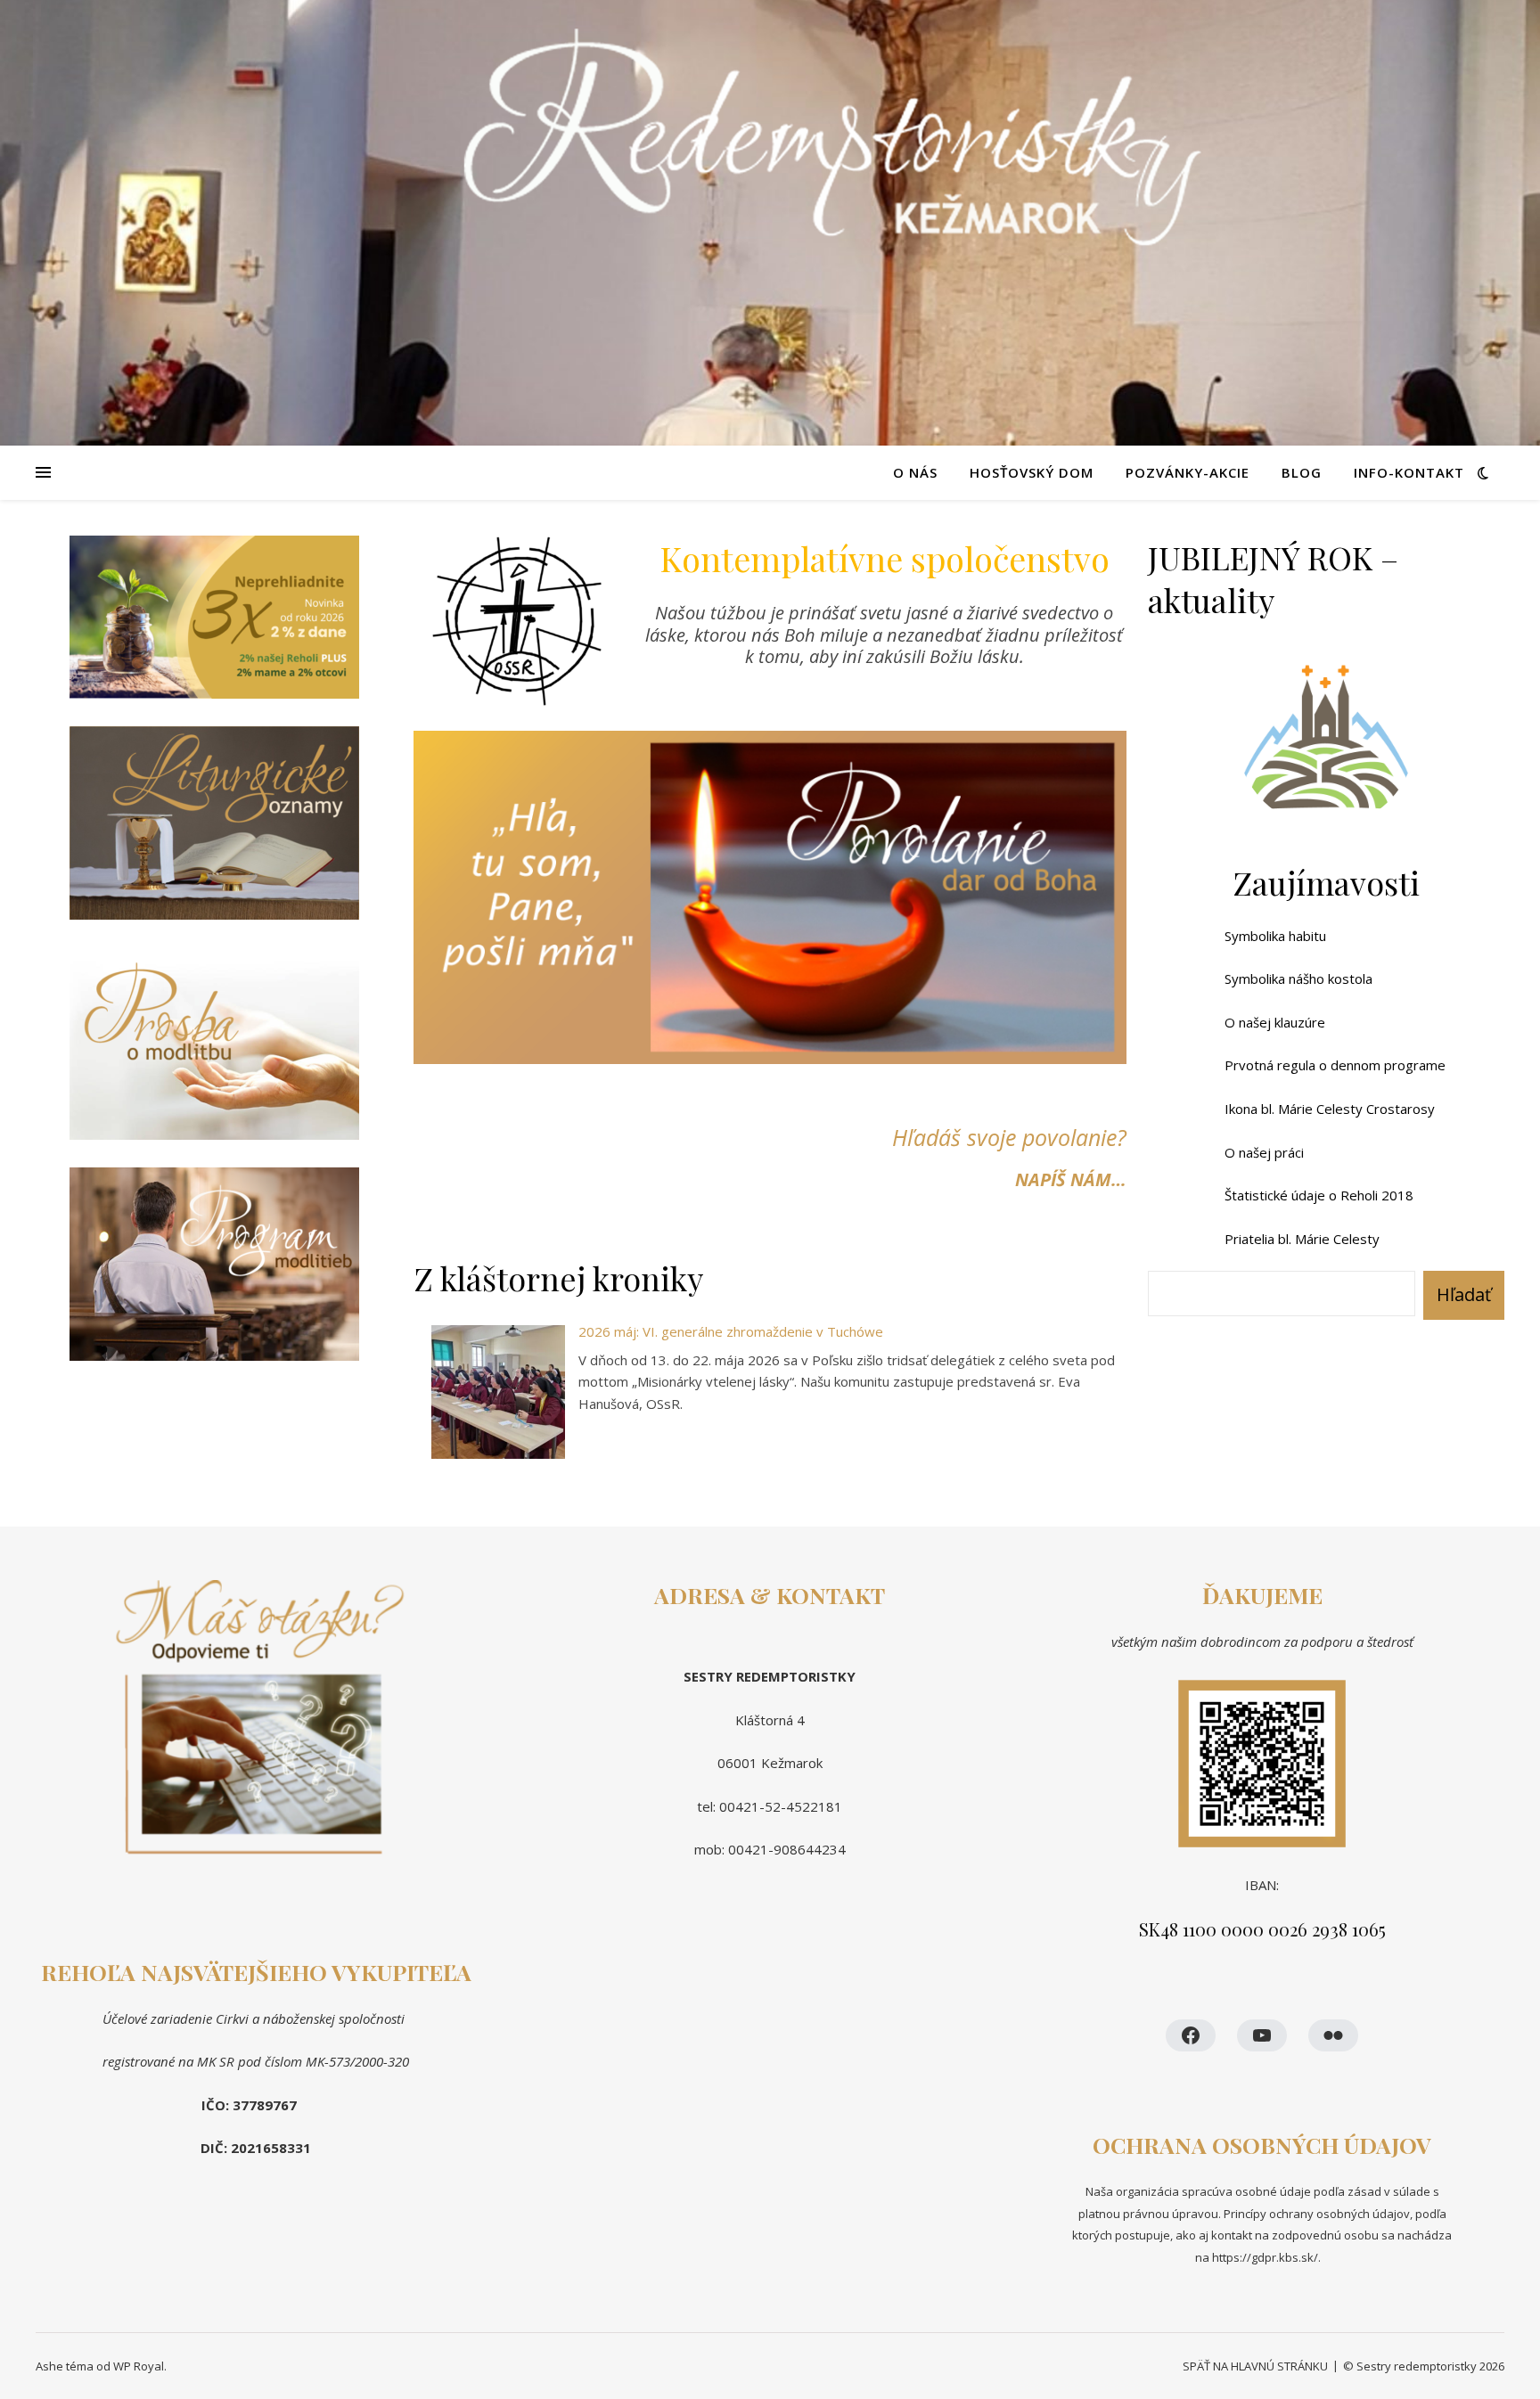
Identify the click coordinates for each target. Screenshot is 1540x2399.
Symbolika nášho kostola (1298, 978)
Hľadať (1464, 1294)
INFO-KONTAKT (1409, 472)
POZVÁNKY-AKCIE (1188, 472)
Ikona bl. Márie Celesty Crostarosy (1330, 1109)
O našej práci (1264, 1152)
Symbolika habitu (1275, 936)
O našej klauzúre (1275, 1022)
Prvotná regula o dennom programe (1335, 1065)
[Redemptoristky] (770, 223)
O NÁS (915, 472)
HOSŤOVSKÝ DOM (1032, 472)
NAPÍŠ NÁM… (1071, 1179)
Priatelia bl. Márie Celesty (1302, 1239)
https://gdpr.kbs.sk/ (1264, 2257)
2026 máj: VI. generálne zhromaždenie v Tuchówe (731, 1331)
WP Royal (139, 2366)
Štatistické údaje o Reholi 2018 (1319, 1195)
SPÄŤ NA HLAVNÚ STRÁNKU (1255, 2366)
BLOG (1302, 472)
